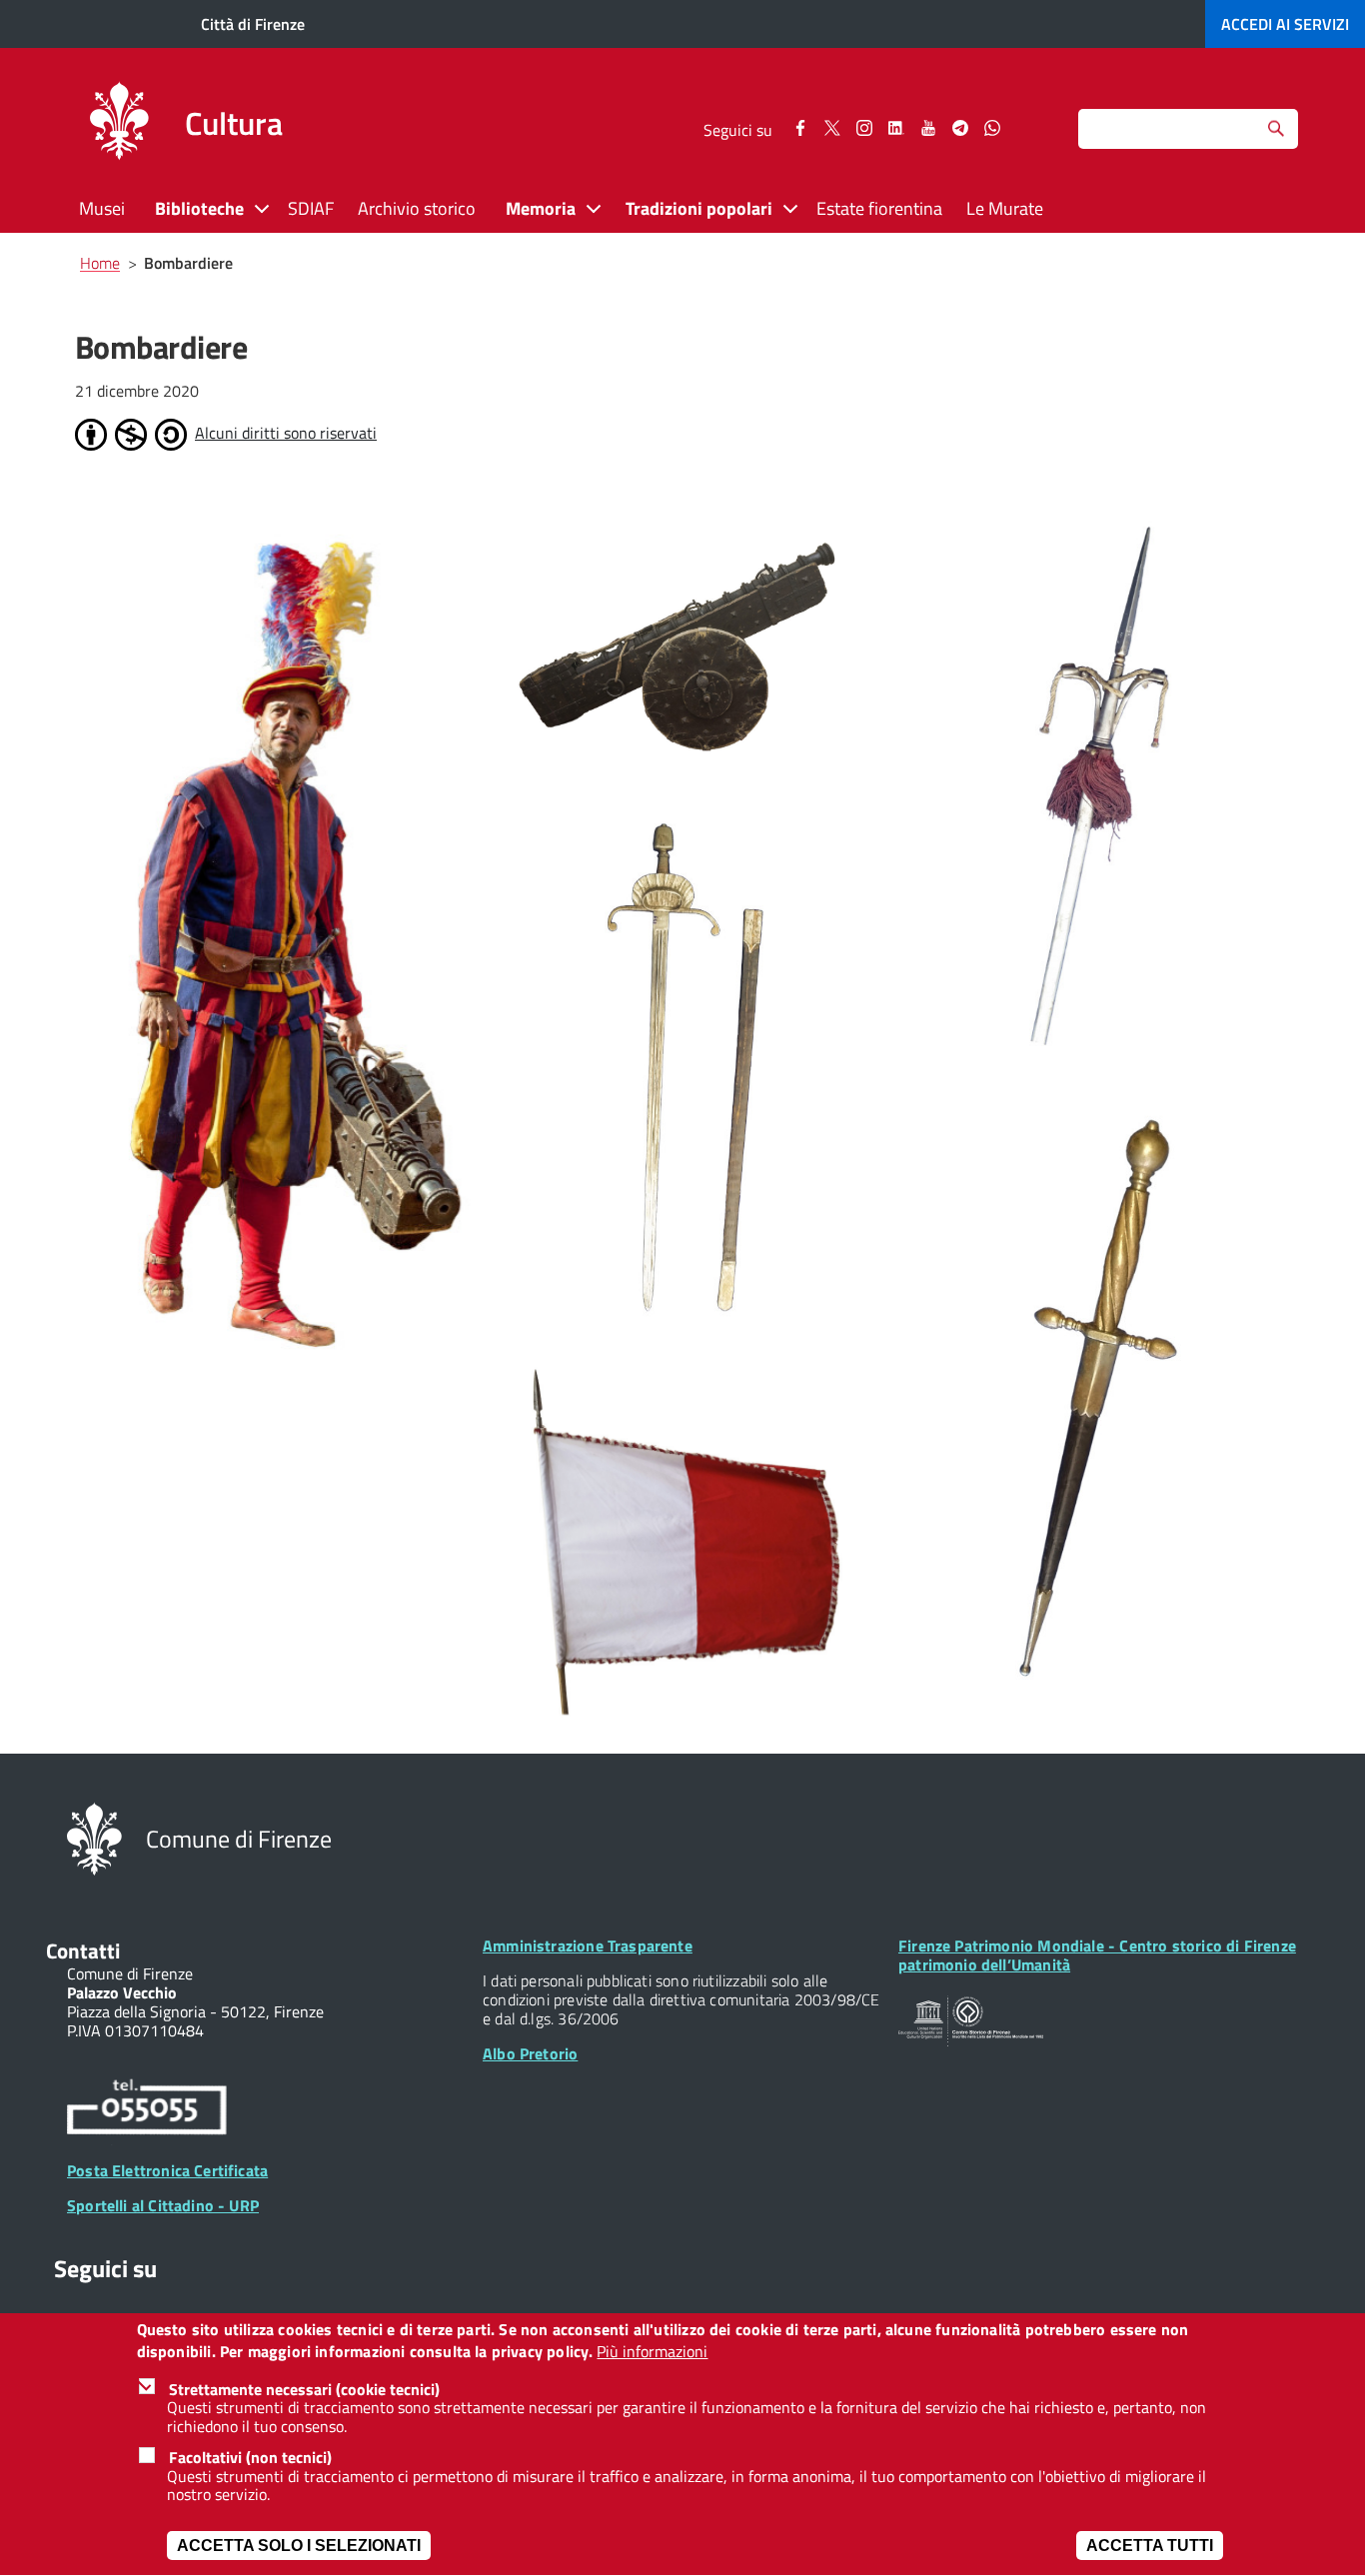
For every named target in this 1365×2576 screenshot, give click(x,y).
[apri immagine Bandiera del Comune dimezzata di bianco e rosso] (689, 1546)
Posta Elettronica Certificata (167, 2170)
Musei (102, 208)
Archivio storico (417, 208)
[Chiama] (147, 2110)
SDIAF (311, 208)
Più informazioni (652, 2353)
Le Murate (1005, 208)
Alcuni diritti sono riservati (286, 433)
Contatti (83, 1950)
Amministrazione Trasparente (588, 1945)
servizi (1285, 24)
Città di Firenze (253, 24)
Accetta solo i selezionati (299, 2546)
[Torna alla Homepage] (94, 1838)
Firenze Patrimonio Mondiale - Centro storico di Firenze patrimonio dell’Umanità (1097, 1955)
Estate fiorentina (879, 208)
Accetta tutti (1150, 2546)
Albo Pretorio (530, 2053)
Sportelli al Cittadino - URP (163, 2205)
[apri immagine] (275, 946)
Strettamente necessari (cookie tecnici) (304, 2389)
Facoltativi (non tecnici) (250, 2457)
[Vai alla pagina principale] (119, 124)
